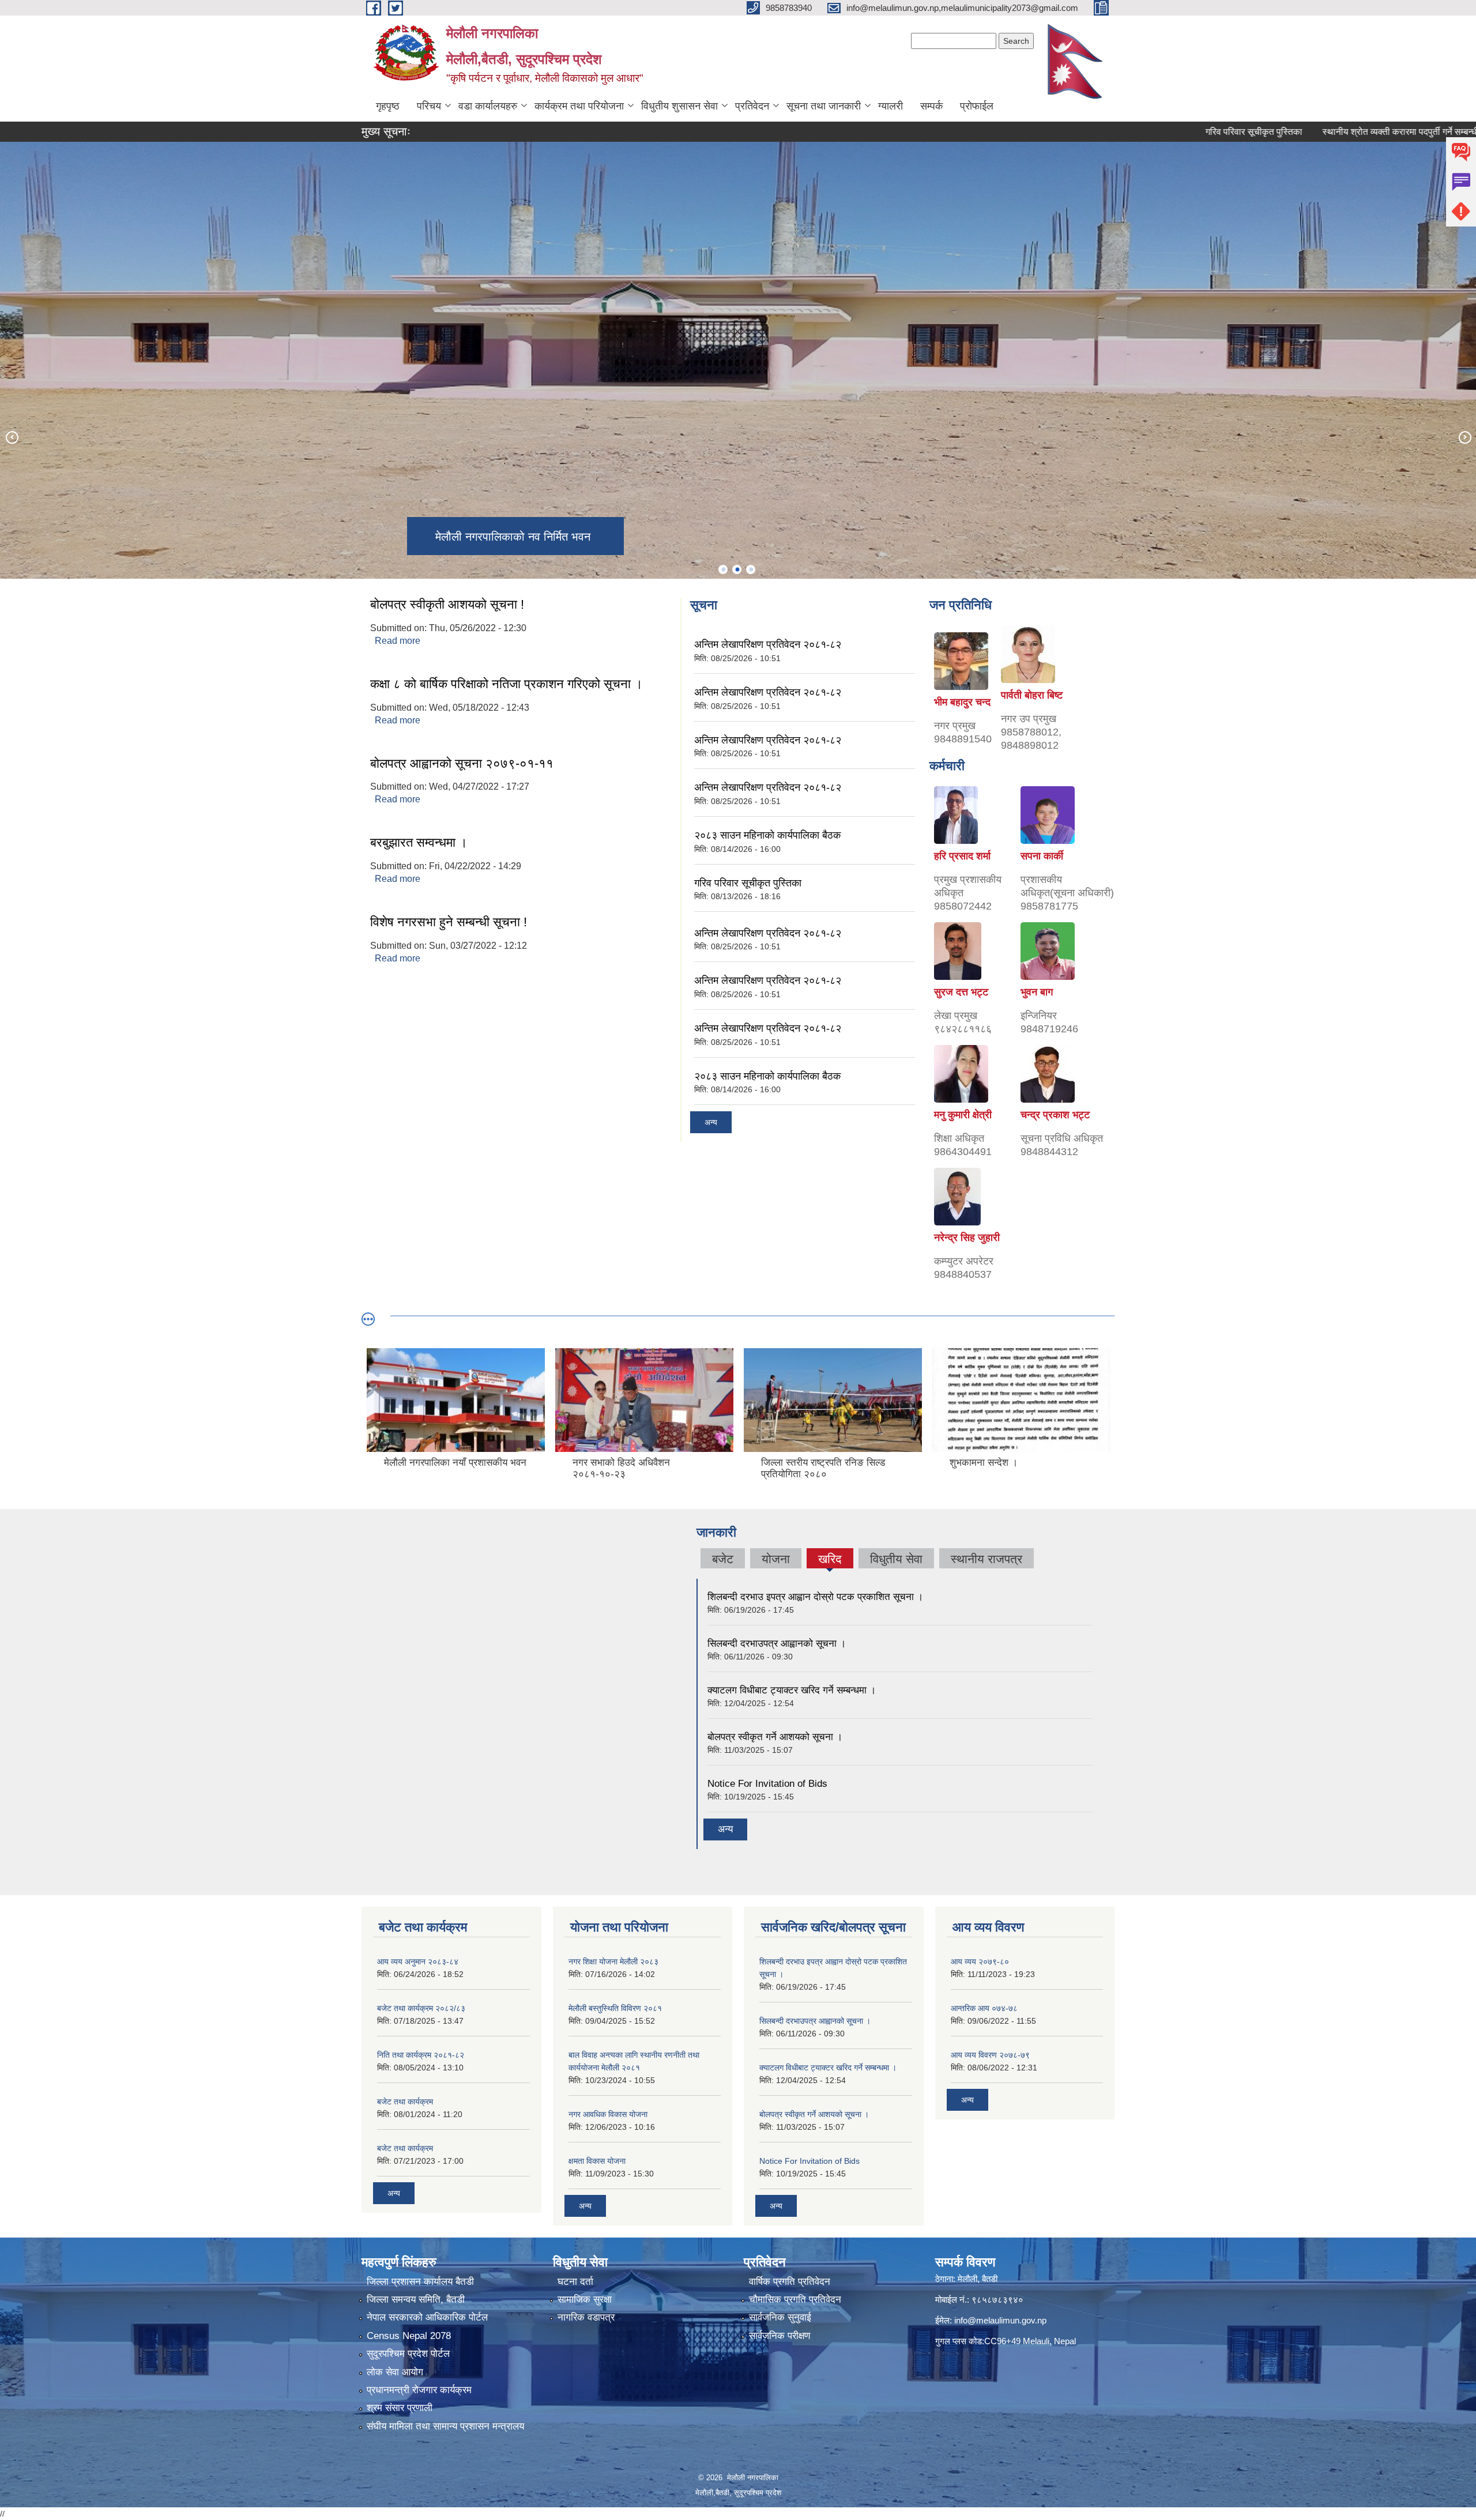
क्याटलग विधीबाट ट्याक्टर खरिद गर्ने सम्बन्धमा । (792, 1690)
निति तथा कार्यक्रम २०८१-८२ (421, 2055)
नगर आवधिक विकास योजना (608, 2114)
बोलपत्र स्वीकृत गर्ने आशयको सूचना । (775, 1737)
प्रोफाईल (977, 106)
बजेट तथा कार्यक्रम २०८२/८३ (421, 2008)
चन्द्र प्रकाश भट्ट (1055, 1115)
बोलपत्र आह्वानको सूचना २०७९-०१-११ (462, 763)
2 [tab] (737, 569)
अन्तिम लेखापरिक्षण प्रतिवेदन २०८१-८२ (768, 644)
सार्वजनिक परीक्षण (780, 2336)
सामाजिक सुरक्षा (585, 2300)
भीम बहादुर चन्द (962, 702)
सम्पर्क (931, 106)
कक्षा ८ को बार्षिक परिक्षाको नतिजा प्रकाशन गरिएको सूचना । (507, 684)
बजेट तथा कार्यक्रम (405, 2102)
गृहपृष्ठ (388, 106)
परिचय (429, 106)
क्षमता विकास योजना (597, 2161)
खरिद (830, 1560)
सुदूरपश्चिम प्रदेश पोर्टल (408, 2354)
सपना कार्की (1042, 856)
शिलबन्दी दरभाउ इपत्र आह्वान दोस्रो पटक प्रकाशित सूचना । (815, 1597)
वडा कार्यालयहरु (488, 106)
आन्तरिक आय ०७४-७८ (984, 2008)
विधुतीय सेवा (896, 1559)
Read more (398, 641)
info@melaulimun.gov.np (1000, 2320)
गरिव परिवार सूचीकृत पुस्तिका (1158, 132)
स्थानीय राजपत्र (986, 1559)
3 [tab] (751, 569)
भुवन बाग (1037, 992)
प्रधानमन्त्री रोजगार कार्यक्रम (419, 2390)
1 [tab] (723, 569)
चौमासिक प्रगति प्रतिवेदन (795, 2300)
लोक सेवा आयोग (395, 2372)
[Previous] (12, 437)
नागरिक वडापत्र (586, 2317)
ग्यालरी (891, 106)
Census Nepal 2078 (409, 2336)
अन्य (711, 1122)
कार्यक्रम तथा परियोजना (579, 106)
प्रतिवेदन (752, 106)
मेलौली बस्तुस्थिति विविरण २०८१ (615, 2008)
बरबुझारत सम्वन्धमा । (419, 842)
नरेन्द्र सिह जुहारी (967, 1238)
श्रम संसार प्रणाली (400, 2408)
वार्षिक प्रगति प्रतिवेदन (790, 2282)
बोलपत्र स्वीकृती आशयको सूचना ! (447, 604)
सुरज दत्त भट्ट (961, 992)
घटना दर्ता (575, 2282)
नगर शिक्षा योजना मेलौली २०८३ (613, 1961)
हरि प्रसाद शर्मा (962, 856)
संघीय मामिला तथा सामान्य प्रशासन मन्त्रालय (445, 2426)
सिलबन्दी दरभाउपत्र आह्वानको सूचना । (777, 1644)
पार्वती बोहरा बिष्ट (1032, 695)
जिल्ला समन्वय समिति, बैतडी (416, 2300)
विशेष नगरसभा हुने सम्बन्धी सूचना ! (449, 922)
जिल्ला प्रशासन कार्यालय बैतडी (420, 2282)
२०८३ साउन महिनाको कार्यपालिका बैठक (767, 835)
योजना (776, 1559)
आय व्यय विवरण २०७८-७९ (990, 2055)
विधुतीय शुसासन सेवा (679, 106)
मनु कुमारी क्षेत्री (963, 1115)
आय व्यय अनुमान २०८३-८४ (418, 1961)
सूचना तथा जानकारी (824, 106)
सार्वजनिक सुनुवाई (780, 2317)
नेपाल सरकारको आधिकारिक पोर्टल (427, 2317)
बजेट (723, 1559)
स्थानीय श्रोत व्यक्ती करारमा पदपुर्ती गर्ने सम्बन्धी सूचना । (1320, 132)
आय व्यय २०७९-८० (980, 1961)
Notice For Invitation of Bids (767, 1784)
